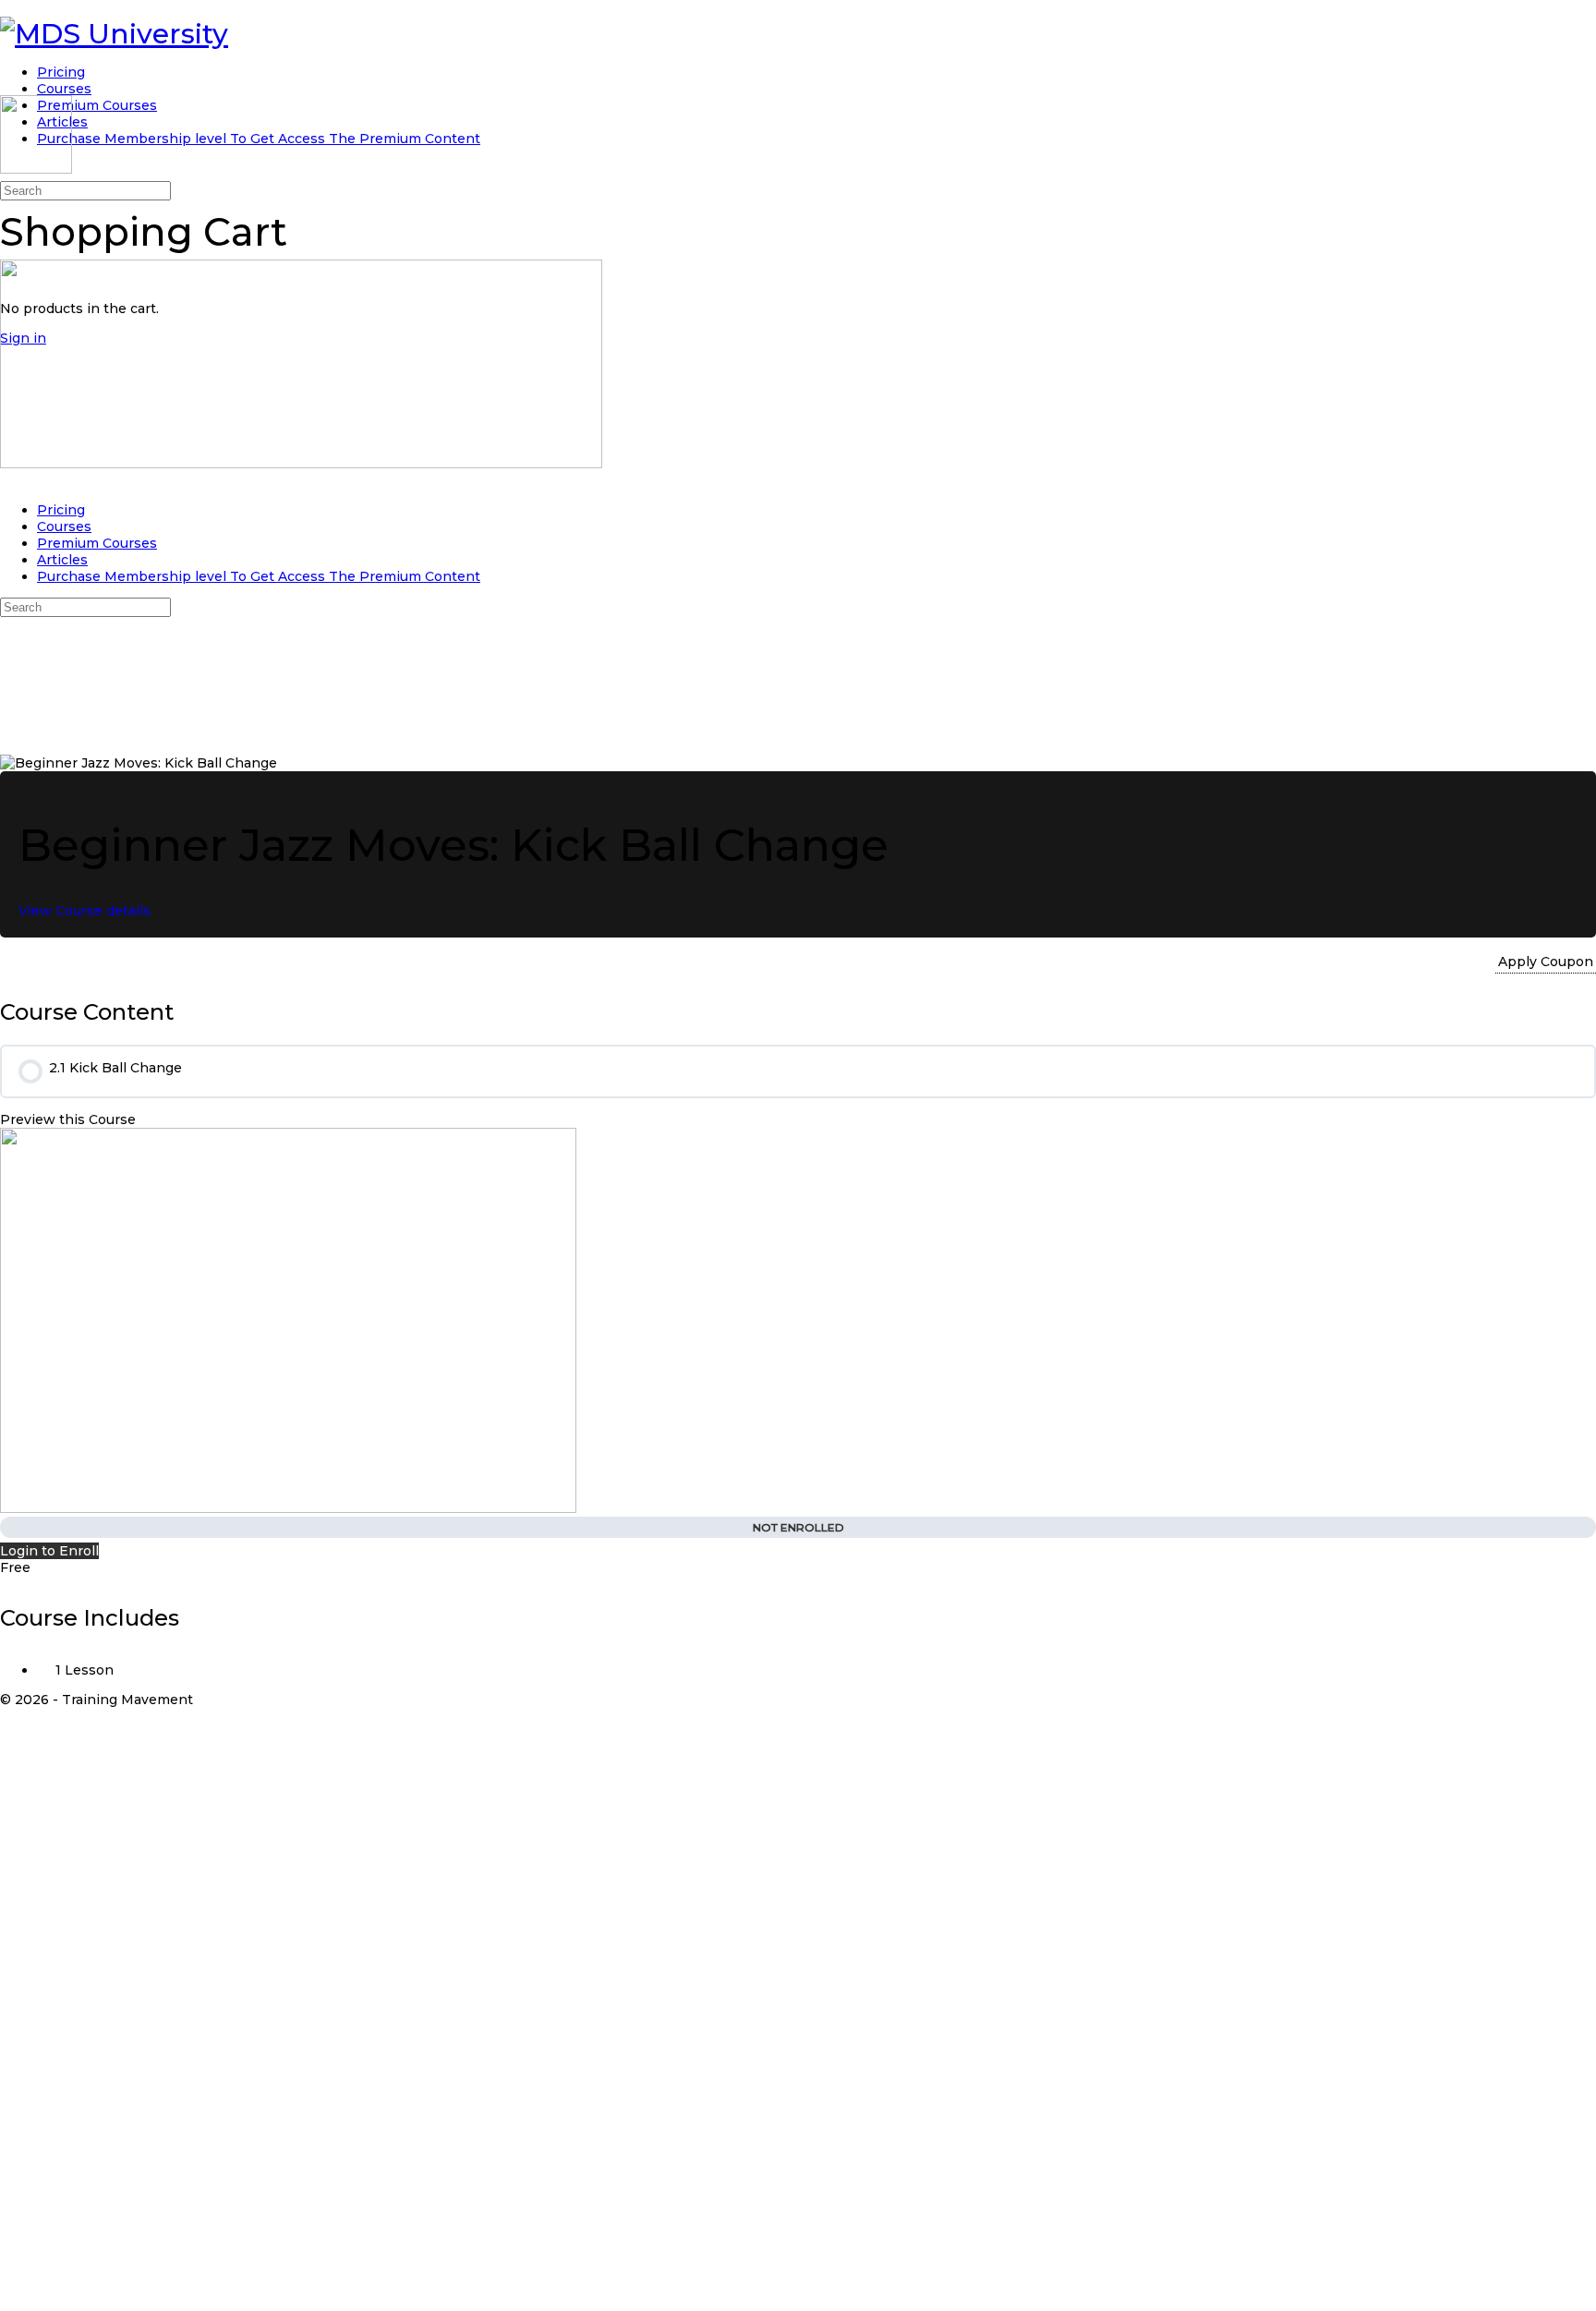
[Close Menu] (9, 480)
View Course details (86, 911)
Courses (64, 526)
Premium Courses (97, 543)
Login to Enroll (49, 1551)
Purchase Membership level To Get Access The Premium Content (259, 576)
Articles (62, 560)
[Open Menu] (9, 87)
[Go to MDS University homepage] (114, 34)
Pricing (61, 510)
